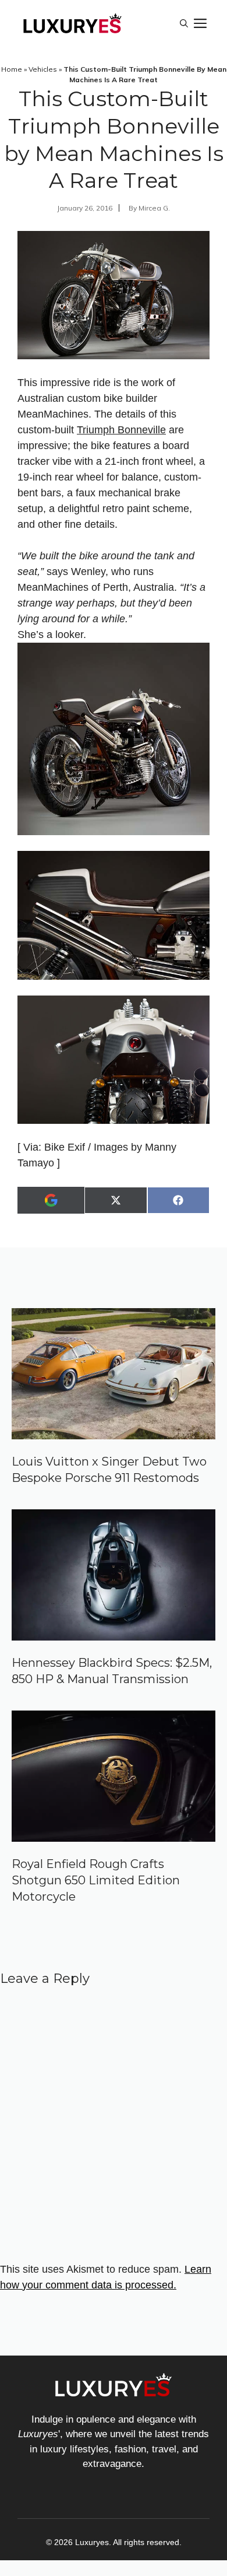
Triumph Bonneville (121, 430)
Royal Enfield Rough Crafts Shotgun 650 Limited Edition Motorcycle (96, 1880)
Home (12, 69)
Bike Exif (65, 1147)
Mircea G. (154, 208)
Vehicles (43, 69)
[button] (184, 23)
